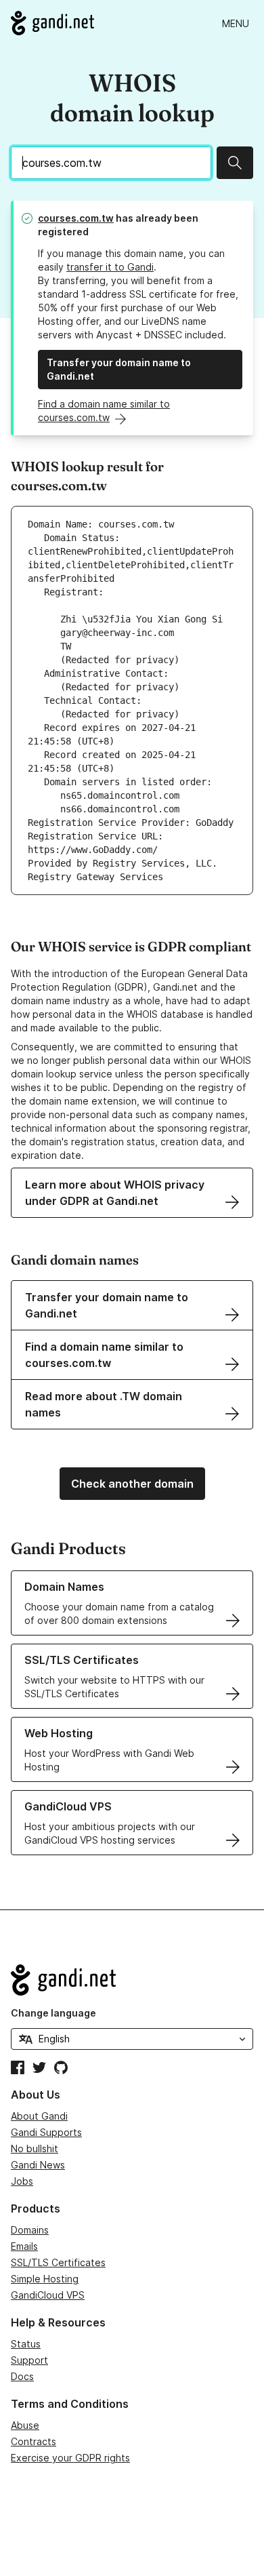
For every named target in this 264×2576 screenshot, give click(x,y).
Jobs (22, 2181)
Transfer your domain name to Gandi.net (119, 369)
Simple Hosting (45, 2279)
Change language (53, 2013)
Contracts (34, 2441)
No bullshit (35, 2148)
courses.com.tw (76, 218)
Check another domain (132, 1484)
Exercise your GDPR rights (70, 2458)
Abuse (25, 2425)
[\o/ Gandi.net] (132, 1980)
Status (26, 2344)
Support (29, 2360)
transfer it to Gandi (110, 267)
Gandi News (38, 2165)
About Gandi (39, 2116)
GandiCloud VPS (48, 2295)
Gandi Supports (46, 2132)
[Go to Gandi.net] (52, 23)
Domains (30, 2230)
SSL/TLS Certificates (58, 2262)
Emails (24, 2246)
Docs (22, 2376)
